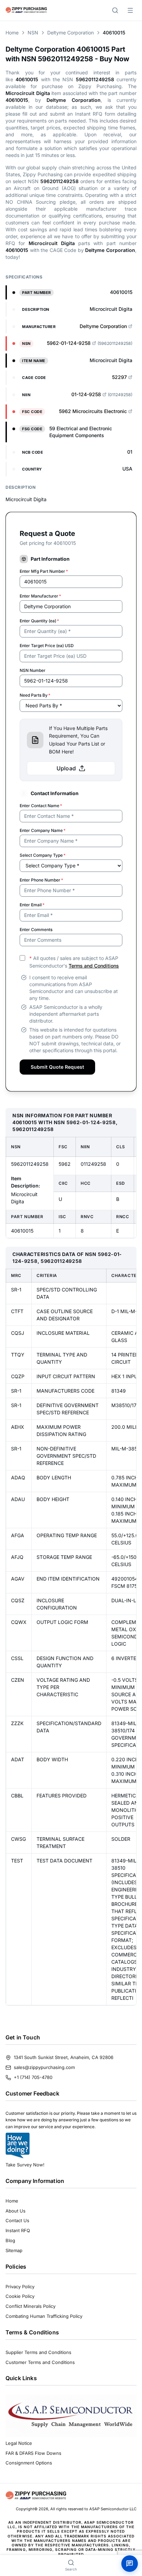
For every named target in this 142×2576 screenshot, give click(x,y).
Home (12, 33)
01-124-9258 (86, 394)
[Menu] (130, 10)
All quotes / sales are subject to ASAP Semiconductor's (74, 962)
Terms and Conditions (94, 966)
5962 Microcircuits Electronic (93, 411)
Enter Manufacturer (40, 596)
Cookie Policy (20, 2296)
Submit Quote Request (57, 1067)
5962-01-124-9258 (69, 343)
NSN (33, 33)
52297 (119, 377)
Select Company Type (43, 855)
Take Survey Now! (25, 2165)
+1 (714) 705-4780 (33, 2077)
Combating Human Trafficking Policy (44, 2316)
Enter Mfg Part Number (44, 571)
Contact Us (17, 2220)
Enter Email (32, 905)
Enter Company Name (43, 830)
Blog (10, 2240)
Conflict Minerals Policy (31, 2306)
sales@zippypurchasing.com (44, 2067)
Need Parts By (35, 695)
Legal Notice (19, 2443)
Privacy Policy (20, 2287)
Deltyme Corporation (70, 33)
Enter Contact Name (41, 806)
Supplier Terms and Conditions (38, 2352)
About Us (16, 2211)
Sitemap (14, 2250)
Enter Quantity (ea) (39, 621)
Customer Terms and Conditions (40, 2362)
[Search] (115, 10)
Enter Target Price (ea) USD (47, 646)
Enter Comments (36, 930)
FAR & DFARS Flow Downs (33, 2453)
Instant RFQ (18, 2230)
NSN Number (33, 670)
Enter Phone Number (41, 880)
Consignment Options (29, 2463)
